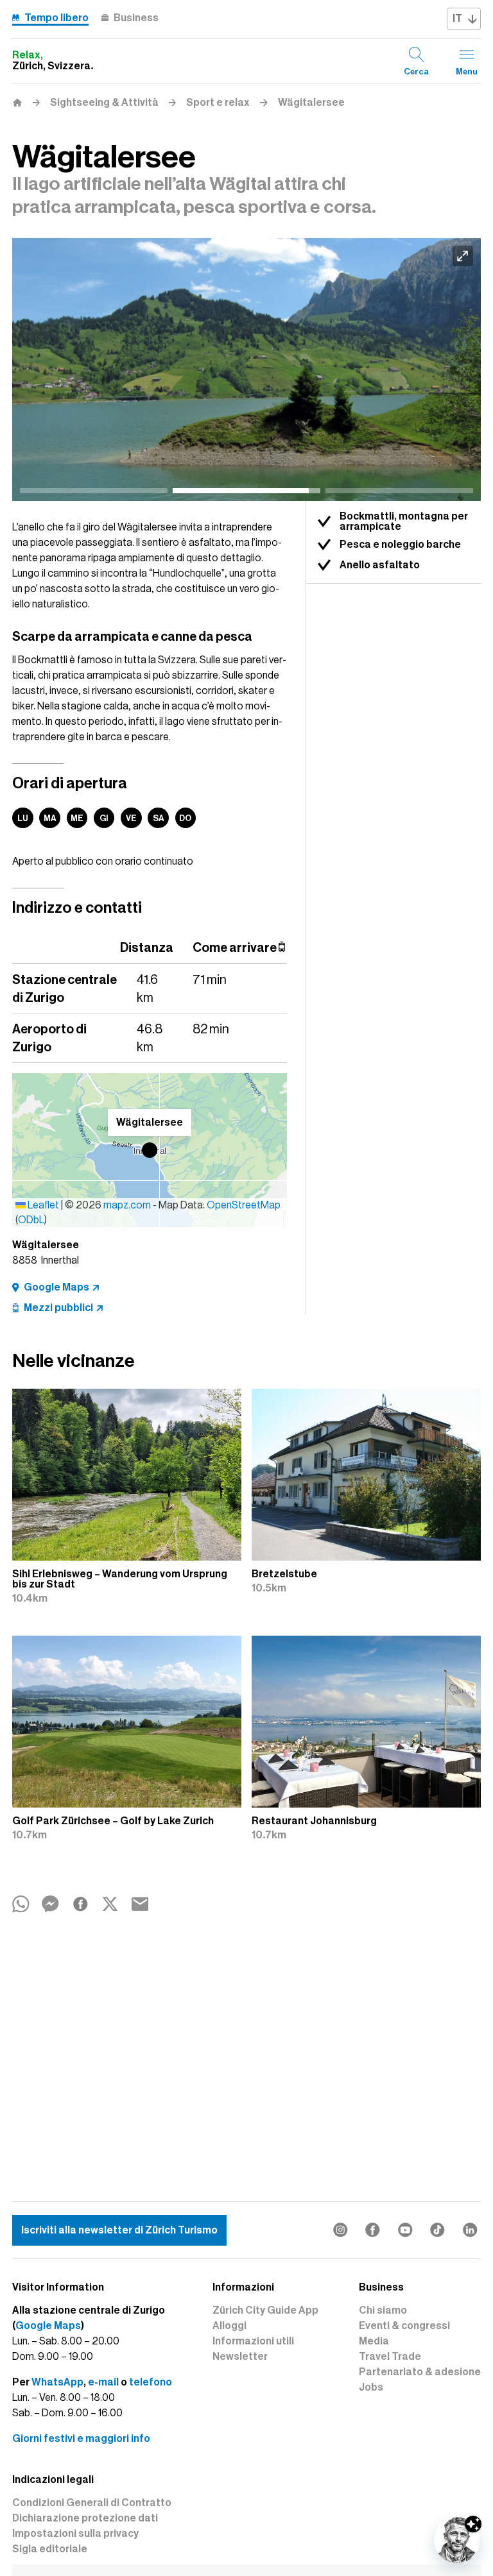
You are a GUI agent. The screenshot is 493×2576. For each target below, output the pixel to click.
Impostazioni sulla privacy (75, 2534)
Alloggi (229, 2326)
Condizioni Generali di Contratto (92, 2503)
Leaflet (42, 1205)
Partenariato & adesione (420, 2372)
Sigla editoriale (50, 2549)
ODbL (31, 1220)
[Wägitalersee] (246, 370)
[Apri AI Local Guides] (457, 2540)
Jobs (371, 2387)
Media (374, 2341)
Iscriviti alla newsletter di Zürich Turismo (119, 2230)
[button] (150, 1150)
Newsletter (240, 2357)
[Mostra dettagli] (473, 2524)
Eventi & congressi (404, 2326)
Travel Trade (390, 2357)
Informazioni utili (253, 2341)
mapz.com (128, 1205)
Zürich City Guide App (265, 2310)
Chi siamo (383, 2310)
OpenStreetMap (244, 1205)
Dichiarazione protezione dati (85, 2518)
